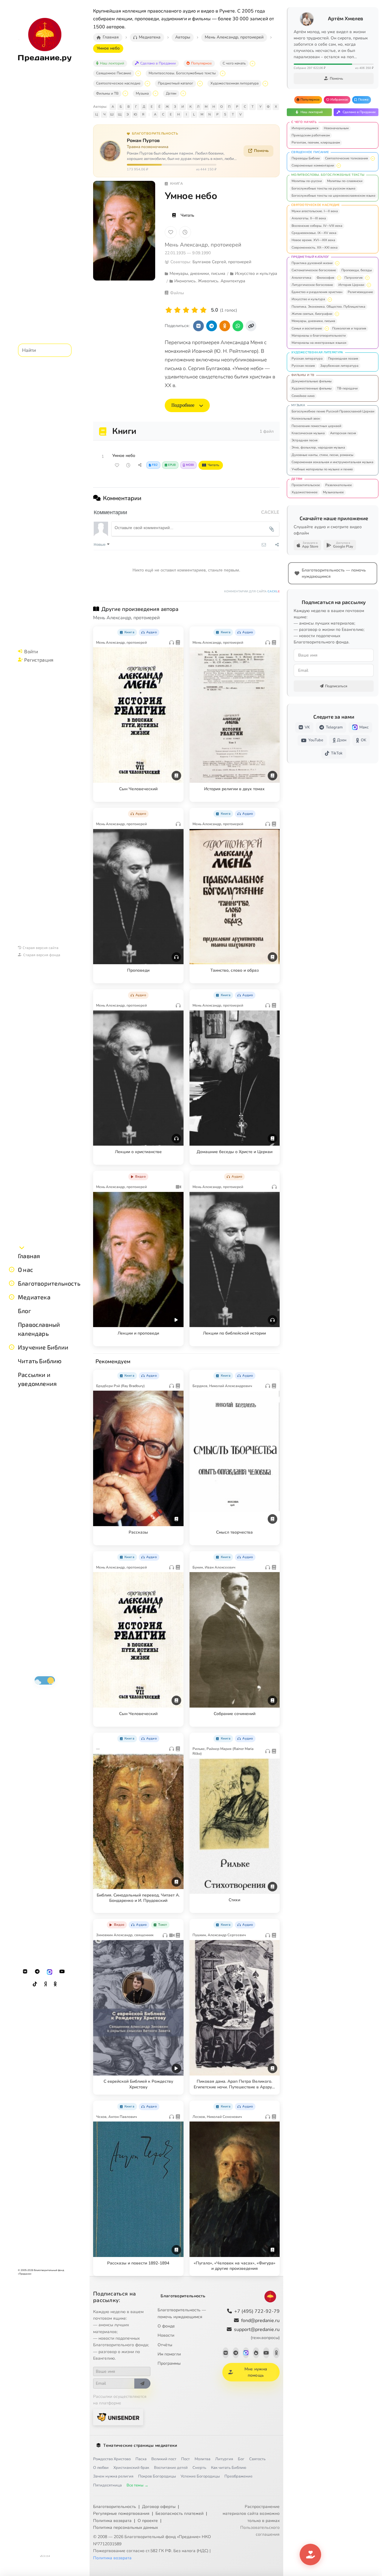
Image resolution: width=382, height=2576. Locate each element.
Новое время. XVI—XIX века (313, 240)
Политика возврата (112, 2521)
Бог (241, 2459)
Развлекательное (339, 485)
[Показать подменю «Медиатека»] (12, 1297)
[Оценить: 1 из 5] (169, 310)
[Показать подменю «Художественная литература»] (265, 84)
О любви (101, 2468)
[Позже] (185, 232)
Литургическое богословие (312, 285)
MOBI (190, 465)
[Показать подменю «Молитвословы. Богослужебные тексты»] (223, 73)
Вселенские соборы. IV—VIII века (317, 226)
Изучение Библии (43, 1347)
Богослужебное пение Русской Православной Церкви (333, 411)
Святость (257, 2459)
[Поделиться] (140, 465)
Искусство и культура (308, 299)
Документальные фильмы (312, 381)
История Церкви (351, 285)
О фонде (166, 2326)
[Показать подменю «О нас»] (12, 1269)
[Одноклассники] (55, 1984)
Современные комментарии (313, 165)
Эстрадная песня (305, 440)
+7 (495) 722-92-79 (257, 2311)
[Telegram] (37, 1972)
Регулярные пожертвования (121, 2513)
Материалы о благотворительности (319, 336)
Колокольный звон (306, 419)
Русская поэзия (303, 366)
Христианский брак (131, 2468)
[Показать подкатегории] (373, 158)
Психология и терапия (349, 328)
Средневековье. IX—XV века (314, 233)
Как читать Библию (229, 2468)
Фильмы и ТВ (107, 93)
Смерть (199, 2468)
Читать (187, 215)
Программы (169, 2363)
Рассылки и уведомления (37, 1379)
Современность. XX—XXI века (315, 248)
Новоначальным (336, 128)
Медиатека (34, 1297)
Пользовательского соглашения (260, 2531)
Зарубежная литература (339, 366)
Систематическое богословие (314, 270)
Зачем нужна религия (113, 2476)
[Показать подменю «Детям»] (183, 93)
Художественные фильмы (312, 388)
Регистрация (39, 660)
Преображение (238, 2476)
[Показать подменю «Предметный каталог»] (200, 84)
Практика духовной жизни (312, 263)
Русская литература (307, 359)
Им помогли (169, 2354)
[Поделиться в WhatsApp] (238, 326)
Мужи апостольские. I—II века (315, 211)
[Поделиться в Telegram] (212, 326)
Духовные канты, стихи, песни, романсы (322, 455)
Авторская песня (343, 433)
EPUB (172, 465)
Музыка (142, 93)
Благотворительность (49, 1283)
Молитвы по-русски (307, 181)
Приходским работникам (311, 135)
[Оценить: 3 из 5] (186, 310)
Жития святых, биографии (312, 314)
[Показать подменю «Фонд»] (12, 1283)
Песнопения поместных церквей (316, 426)
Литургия (224, 2459)
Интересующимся (305, 128)
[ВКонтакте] (25, 1972)
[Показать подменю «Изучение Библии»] (12, 1347)
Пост (185, 2459)
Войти (31, 651)
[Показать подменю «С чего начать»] (252, 64)
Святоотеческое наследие (118, 83)
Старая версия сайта (41, 947)
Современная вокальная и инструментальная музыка (332, 462)
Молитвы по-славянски (345, 181)
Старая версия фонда (42, 955)
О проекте (148, 2521)
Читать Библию (40, 1361)
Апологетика (301, 278)
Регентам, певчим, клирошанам (316, 142)
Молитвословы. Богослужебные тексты (182, 73)
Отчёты (165, 2345)
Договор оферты (159, 2507)
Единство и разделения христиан (317, 292)
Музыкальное (333, 492)
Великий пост (164, 2459)
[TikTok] (35, 1984)
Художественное (305, 492)
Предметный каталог (175, 83)
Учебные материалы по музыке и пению (322, 469)
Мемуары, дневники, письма (313, 321)
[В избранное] (171, 232)
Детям (171, 93)
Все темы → (137, 2485)
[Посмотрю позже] (176, 631)
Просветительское (306, 485)
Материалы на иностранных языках (319, 343)
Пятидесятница (107, 2485)
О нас (26, 1269)
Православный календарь (39, 1329)
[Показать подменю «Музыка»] (155, 93)
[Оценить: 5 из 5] (203, 310)
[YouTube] (62, 1972)
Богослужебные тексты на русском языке (324, 188)
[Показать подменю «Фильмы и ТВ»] (125, 93)
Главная (29, 1256)
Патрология (353, 278)
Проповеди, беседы (357, 270)
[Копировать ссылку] (251, 326)
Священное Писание (114, 73)
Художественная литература (234, 83)
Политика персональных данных (125, 2528)
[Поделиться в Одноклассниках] (225, 326)
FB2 (155, 465)
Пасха (141, 2459)
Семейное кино (303, 396)
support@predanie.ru (257, 2333)
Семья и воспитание (307, 328)
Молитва (202, 2459)
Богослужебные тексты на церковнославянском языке (334, 196)
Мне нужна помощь (256, 2372)
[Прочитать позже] (128, 465)
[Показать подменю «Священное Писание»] (138, 73)
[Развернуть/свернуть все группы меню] (22, 1247)
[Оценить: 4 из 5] (195, 310)
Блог (24, 1311)
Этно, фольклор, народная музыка (318, 447)
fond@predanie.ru (260, 2321)
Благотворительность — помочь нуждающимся (182, 2313)
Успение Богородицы (200, 2476)
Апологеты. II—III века (309, 218)
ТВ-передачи (347, 388)
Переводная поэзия (343, 359)
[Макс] (50, 1972)
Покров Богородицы (157, 2476)
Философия (325, 278)
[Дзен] (45, 1984)
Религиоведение (360, 292)
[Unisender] (118, 2417)
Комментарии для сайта (252, 591)
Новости (166, 2335)
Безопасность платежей (180, 2513)
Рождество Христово (112, 2459)
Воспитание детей (171, 2468)
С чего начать (234, 63)
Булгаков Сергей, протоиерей (222, 262)
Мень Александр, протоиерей (203, 245)
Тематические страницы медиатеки (140, 2445)
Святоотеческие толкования (346, 158)
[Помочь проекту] (310, 2555)
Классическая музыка (308, 433)
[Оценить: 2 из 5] (177, 310)
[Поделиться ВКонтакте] (198, 326)
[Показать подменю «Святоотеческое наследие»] (147, 84)
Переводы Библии (306, 158)
